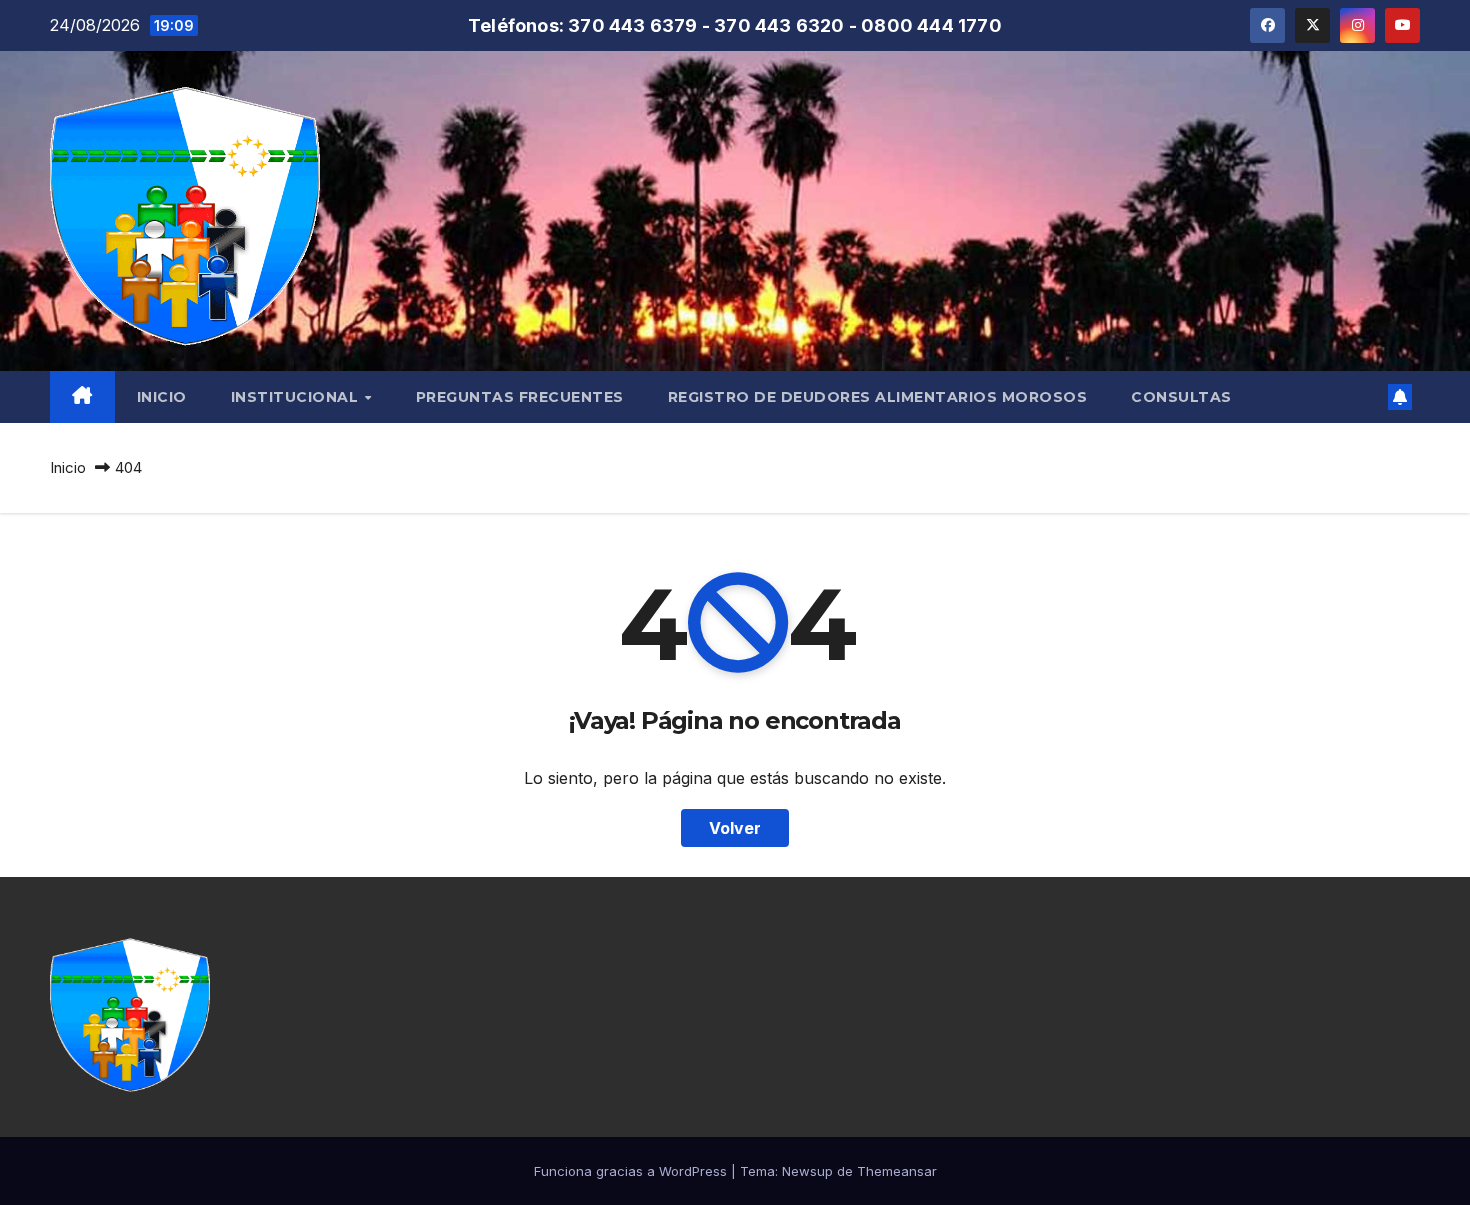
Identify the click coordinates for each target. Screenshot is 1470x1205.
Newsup (807, 1171)
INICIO (162, 397)
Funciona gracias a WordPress (632, 1171)
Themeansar (897, 1171)
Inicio (68, 467)
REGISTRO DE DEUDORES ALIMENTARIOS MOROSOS (878, 397)
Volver (735, 828)
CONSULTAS (1181, 397)
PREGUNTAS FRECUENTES (520, 397)
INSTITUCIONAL (297, 397)
